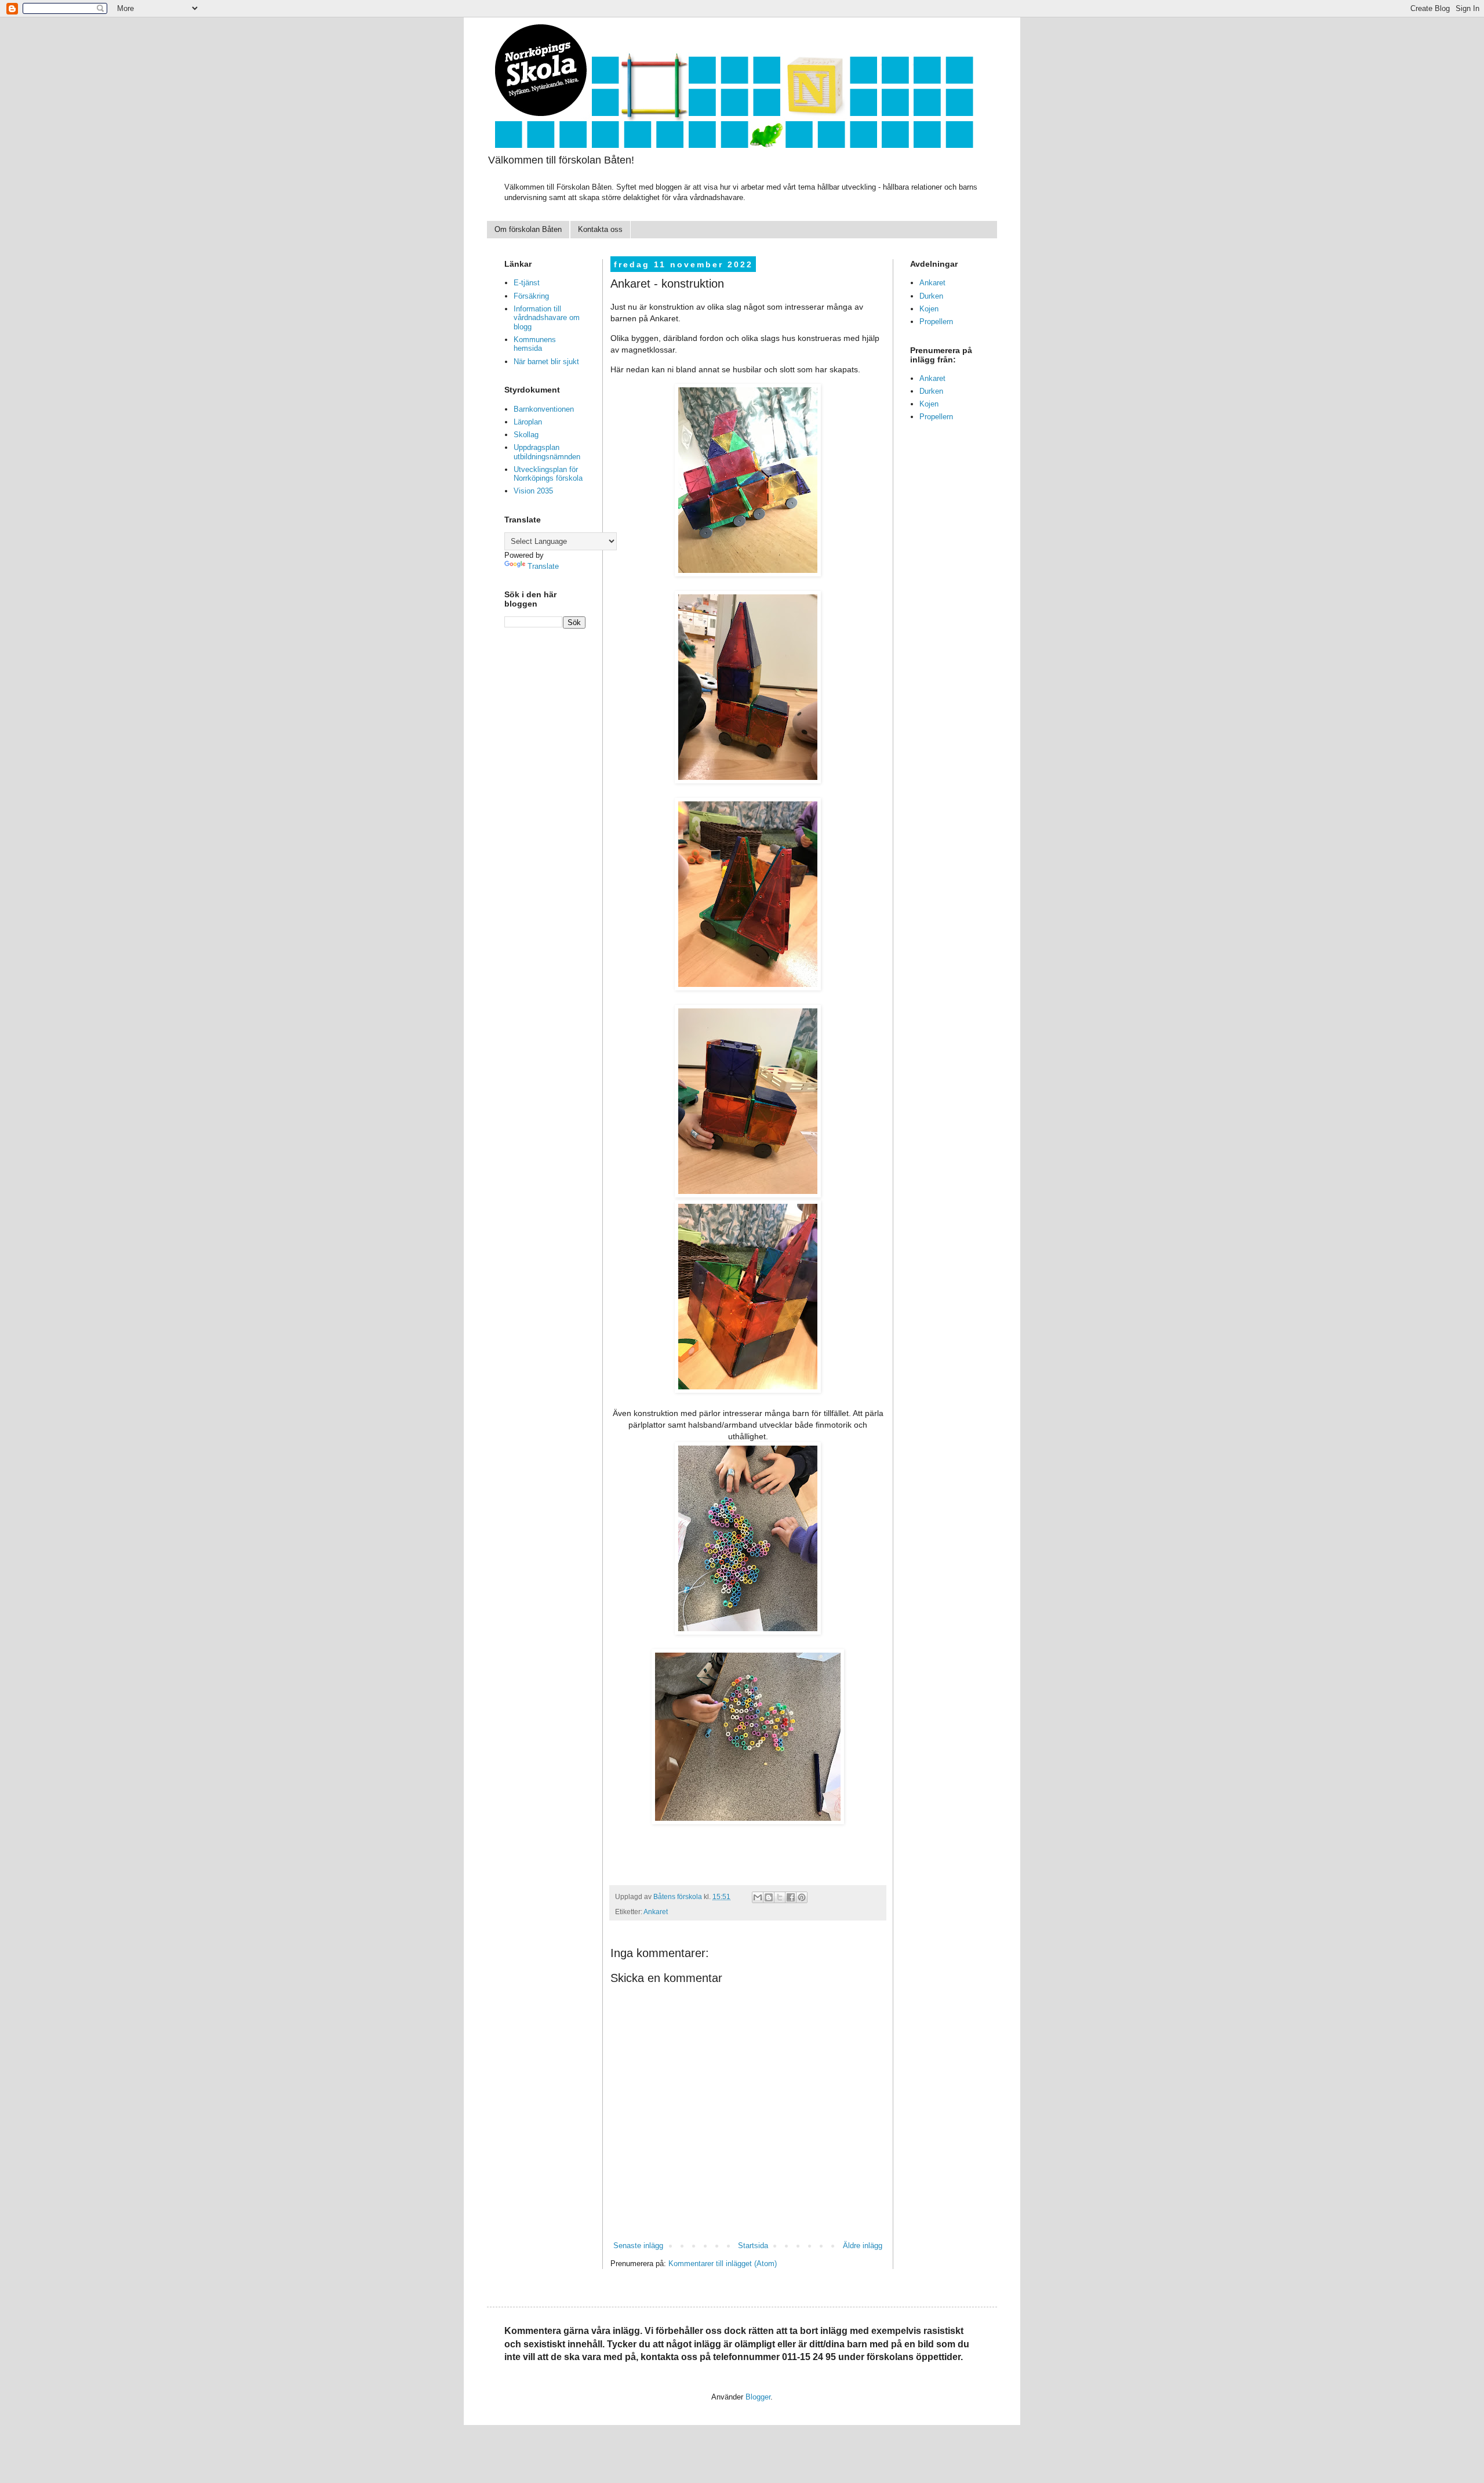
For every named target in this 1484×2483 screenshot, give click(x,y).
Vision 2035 (533, 491)
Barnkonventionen (544, 409)
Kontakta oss (600, 229)
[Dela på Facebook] (791, 1897)
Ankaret (656, 1912)
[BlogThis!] (769, 1897)
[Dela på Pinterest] (802, 1897)
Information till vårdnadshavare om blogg (547, 318)
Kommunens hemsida (535, 344)
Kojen (929, 309)
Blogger (758, 2397)
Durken (931, 296)
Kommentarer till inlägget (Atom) (723, 2264)
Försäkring (531, 296)
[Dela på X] (780, 1897)
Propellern (936, 322)
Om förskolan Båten (528, 229)
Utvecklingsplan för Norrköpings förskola (548, 474)
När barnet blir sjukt (546, 362)
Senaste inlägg (638, 2246)
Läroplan (528, 422)
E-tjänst (527, 283)
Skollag (526, 435)
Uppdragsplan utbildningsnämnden (547, 452)
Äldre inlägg (863, 2246)
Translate (543, 566)
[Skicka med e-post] (758, 1897)
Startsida (753, 2246)
